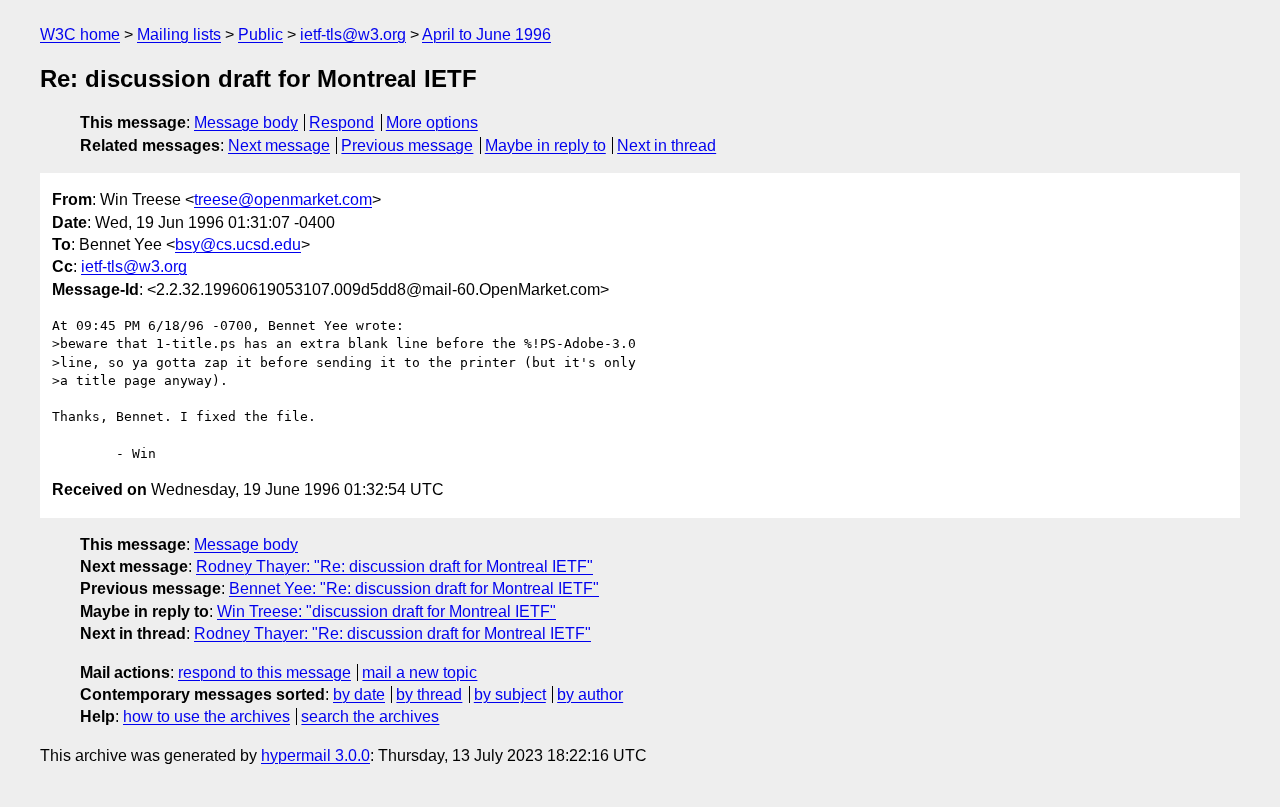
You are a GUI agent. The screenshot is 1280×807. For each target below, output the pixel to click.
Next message (279, 145)
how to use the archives (206, 716)
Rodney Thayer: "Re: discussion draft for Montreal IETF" (394, 566)
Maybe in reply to (545, 145)
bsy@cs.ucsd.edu (238, 244)
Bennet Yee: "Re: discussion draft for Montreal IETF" (414, 588)
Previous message (407, 145)
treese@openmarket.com (283, 199)
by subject (510, 694)
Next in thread (666, 145)
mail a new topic (419, 672)
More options (432, 122)
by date (359, 694)
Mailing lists (179, 34)
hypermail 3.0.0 (315, 755)
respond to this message (264, 672)
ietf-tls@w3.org (353, 34)
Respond (341, 122)
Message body (246, 122)
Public (260, 34)
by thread (429, 694)
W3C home (80, 34)
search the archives (370, 716)
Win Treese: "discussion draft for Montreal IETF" (386, 611)
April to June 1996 (486, 34)
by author (590, 694)
